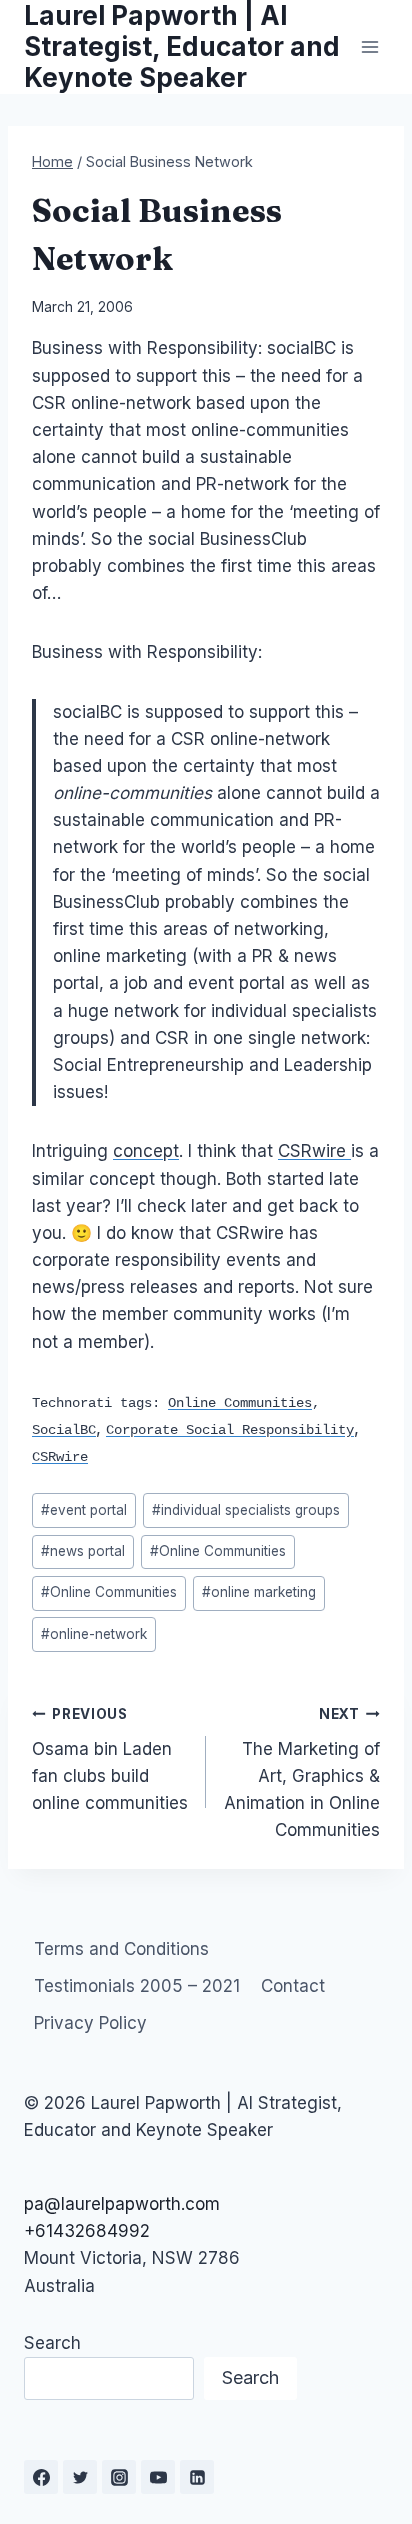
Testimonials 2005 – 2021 (137, 1986)
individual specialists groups (246, 1510)
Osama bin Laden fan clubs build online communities (110, 1759)
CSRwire (314, 1151)
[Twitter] (80, 2477)
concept (146, 1151)
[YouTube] (158, 2477)
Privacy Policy (90, 2023)
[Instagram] (119, 2477)
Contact (293, 1986)
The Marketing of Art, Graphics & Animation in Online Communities (302, 1773)
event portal (84, 1510)
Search (52, 2343)
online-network (94, 1634)
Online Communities (218, 1551)
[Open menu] (369, 46)
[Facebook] (41, 2477)
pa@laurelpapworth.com (122, 2204)
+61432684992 (87, 2231)
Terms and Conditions (121, 1949)
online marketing (259, 1592)
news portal (83, 1551)
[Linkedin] (197, 2477)
